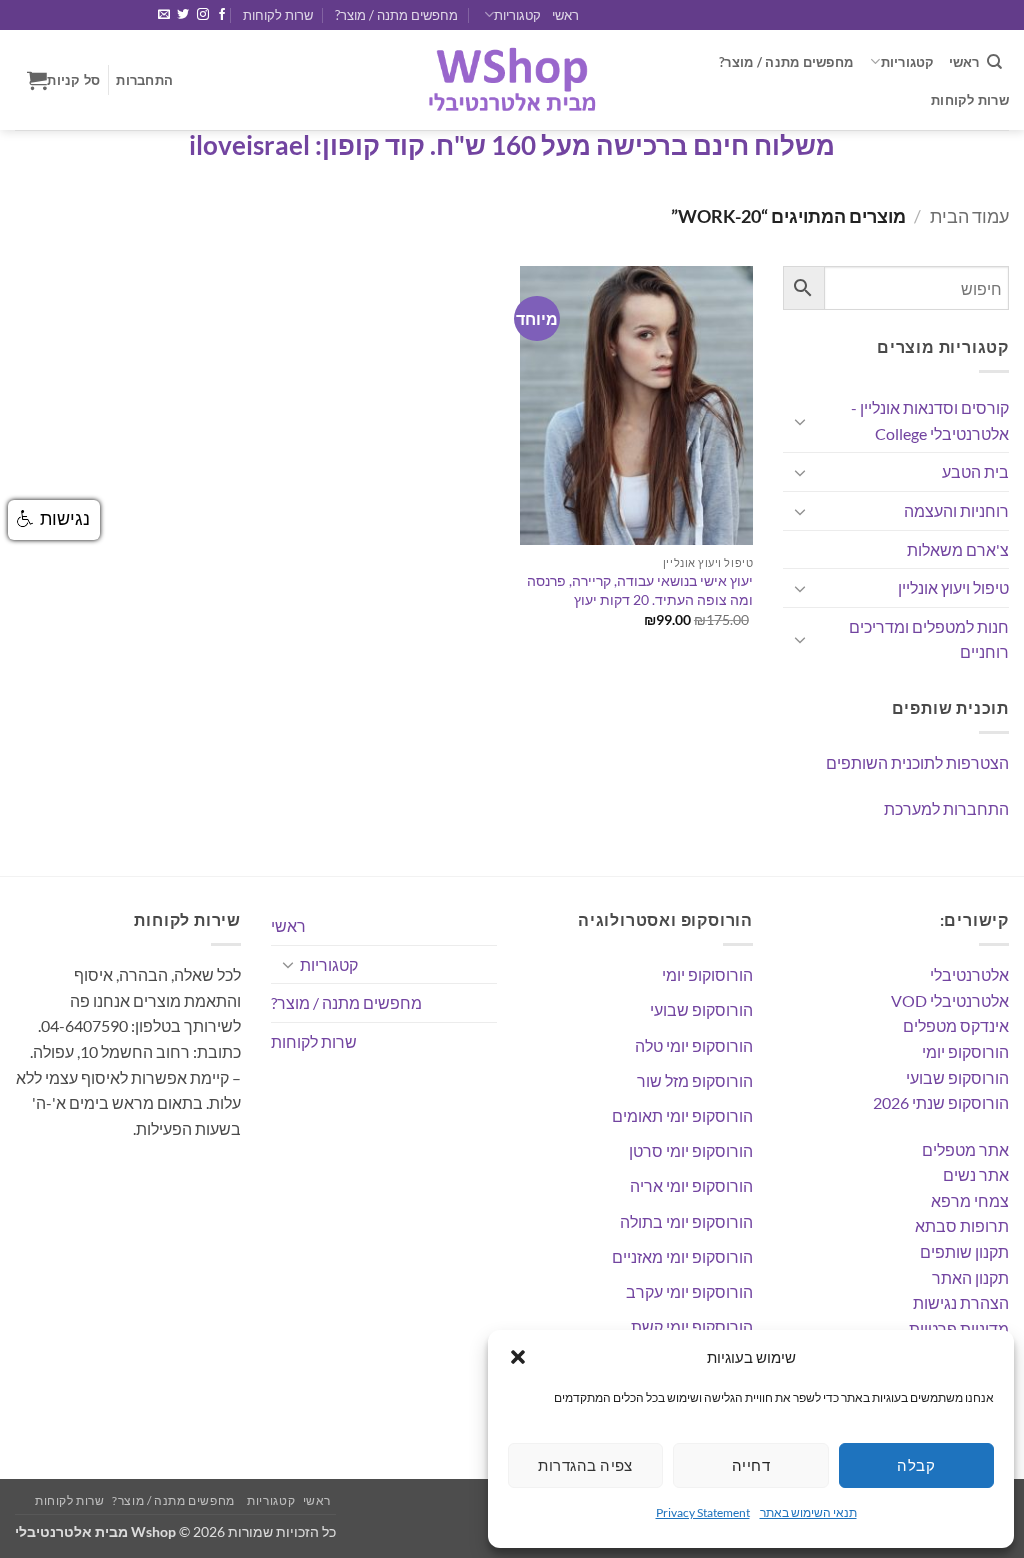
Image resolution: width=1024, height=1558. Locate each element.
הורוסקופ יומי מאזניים (682, 1256)
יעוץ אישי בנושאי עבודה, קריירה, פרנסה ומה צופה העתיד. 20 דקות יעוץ (640, 590)
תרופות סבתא (962, 1225)
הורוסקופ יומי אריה (691, 1185)
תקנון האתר (970, 1277)
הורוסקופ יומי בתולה (686, 1221)
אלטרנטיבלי (969, 974)
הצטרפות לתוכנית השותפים (917, 762)
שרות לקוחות (278, 15)
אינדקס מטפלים (956, 1025)
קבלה (916, 1465)
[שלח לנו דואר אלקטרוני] (164, 15)
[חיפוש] (994, 62)
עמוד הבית (969, 216)
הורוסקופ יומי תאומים (682, 1115)
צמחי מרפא (970, 1200)
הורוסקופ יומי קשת (692, 1326)
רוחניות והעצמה (956, 510)
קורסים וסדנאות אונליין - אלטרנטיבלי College (930, 420)
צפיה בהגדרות (585, 1465)
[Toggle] (800, 421)
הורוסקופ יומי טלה (694, 1045)
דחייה (751, 1465)
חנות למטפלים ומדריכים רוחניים (929, 639)
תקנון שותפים (964, 1251)
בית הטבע (975, 471)
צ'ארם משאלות (958, 549)
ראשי (565, 15)
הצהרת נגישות (961, 1302)
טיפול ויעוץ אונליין (953, 587)
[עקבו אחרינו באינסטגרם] (203, 15)
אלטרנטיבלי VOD (950, 1000)
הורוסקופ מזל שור (695, 1080)
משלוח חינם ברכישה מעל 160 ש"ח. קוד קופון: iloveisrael (512, 145)
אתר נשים (976, 1174)
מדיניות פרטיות (959, 1328)
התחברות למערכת (946, 808)
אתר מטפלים (965, 1149)
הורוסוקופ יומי (707, 974)
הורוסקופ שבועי (957, 1077)
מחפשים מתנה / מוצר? (396, 15)
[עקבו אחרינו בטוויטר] (183, 15)
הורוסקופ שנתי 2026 (941, 1102)
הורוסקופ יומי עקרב (689, 1291)
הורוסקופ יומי (965, 1051)
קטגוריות (517, 15)
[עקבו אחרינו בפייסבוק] (222, 15)
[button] (518, 1357)
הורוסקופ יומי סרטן (691, 1150)
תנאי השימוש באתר (808, 1512)
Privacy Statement (703, 1512)
